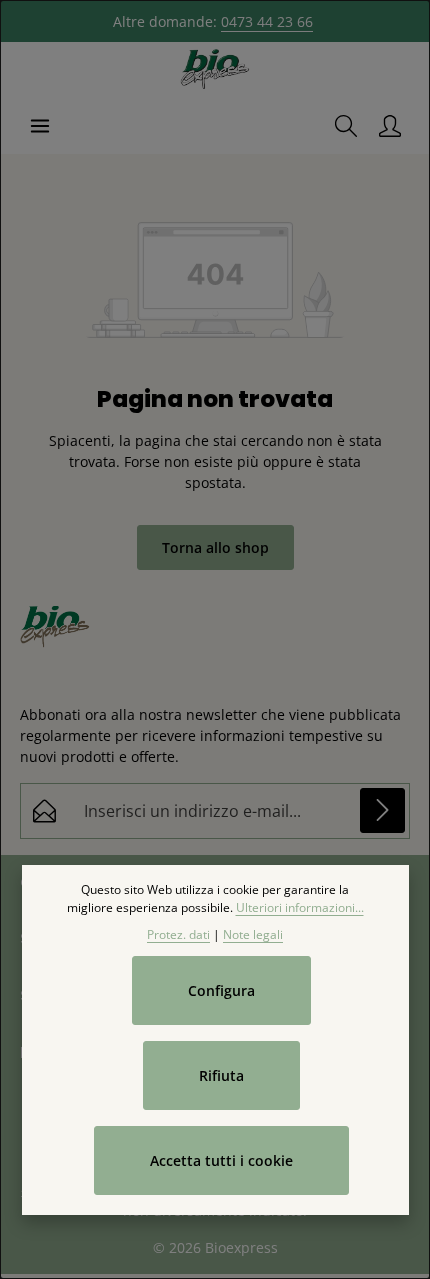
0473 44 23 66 (267, 21)
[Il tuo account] (390, 126)
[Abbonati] (382, 810)
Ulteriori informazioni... (300, 907)
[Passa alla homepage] (215, 70)
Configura (221, 990)
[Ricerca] (346, 126)
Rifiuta (221, 1075)
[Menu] (40, 126)
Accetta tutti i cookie (221, 1160)
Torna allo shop (215, 547)
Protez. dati (178, 934)
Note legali (253, 934)
